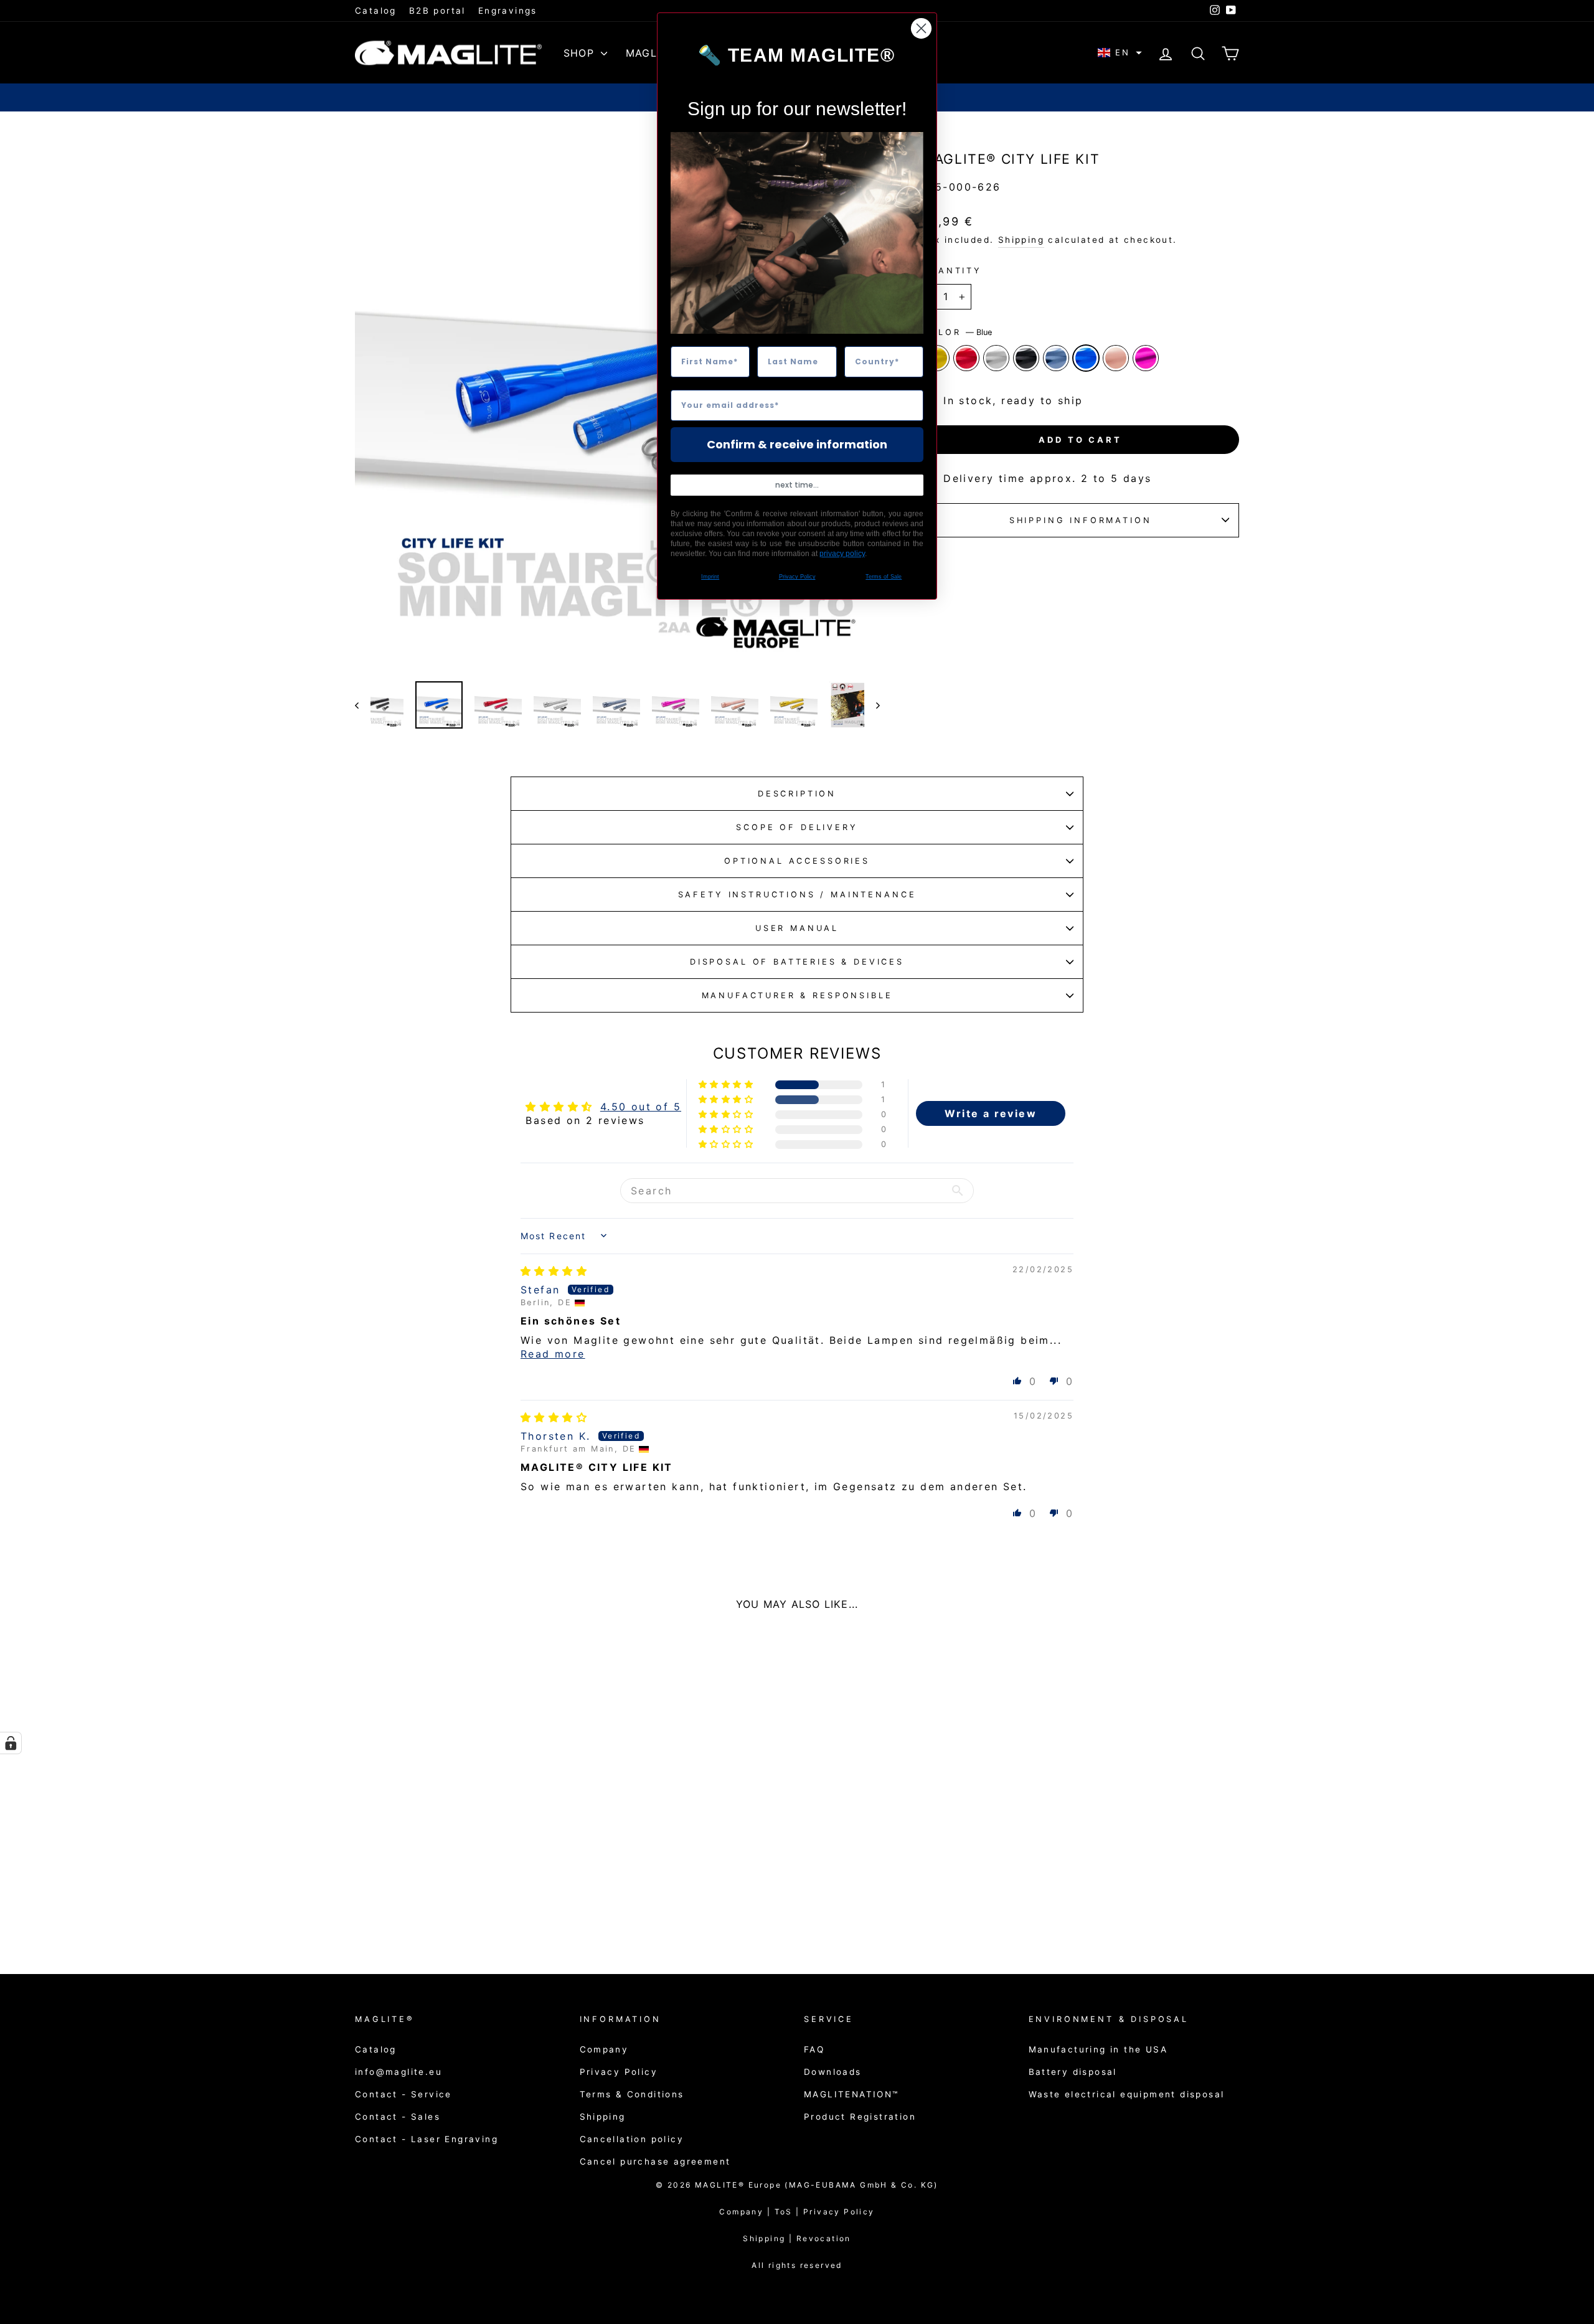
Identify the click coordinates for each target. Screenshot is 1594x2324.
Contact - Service (403, 2094)
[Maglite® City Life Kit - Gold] (401, 1900)
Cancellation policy (632, 2139)
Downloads (833, 2072)
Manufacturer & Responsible (797, 995)
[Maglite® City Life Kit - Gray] (469, 1900)
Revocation (824, 2238)
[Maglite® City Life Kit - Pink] (519, 1900)
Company (604, 2049)
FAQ (814, 2049)
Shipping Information (1081, 520)
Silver (996, 358)
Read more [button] (553, 1354)
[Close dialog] (921, 28)
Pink (1146, 358)
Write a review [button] (991, 1113)
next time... (797, 485)
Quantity (952, 271)
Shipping (1021, 240)
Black (1026, 358)
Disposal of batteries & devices (797, 962)
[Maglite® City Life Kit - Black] (452, 1900)
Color (957, 332)
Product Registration (860, 2117)
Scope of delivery (797, 827)
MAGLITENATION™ (851, 2094)
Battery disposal (1073, 2072)
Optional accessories (797, 861)
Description (797, 794)
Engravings (508, 11)
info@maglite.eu (398, 2072)
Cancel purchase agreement (655, 2161)
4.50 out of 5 (641, 1107)
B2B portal (437, 11)
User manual (797, 928)
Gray (1056, 358)
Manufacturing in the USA (1098, 2049)
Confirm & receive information (797, 444)
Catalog (376, 11)
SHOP (581, 53)
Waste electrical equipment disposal (1127, 2094)
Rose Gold (1116, 358)
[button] (1120, 53)
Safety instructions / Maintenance (797, 895)
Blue (1086, 358)
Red (966, 358)
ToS (789, 2212)
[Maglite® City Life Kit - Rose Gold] (502, 1900)
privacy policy (842, 554)
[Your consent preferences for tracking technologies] (11, 1743)
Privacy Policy (619, 2072)
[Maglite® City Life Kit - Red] (418, 1900)
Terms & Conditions (632, 2094)
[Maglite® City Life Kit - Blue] (485, 1900)
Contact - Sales (398, 2117)
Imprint (710, 577)
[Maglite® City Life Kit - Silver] (435, 1900)
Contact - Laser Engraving (427, 2139)
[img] (554, 1271)
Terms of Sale (884, 577)
